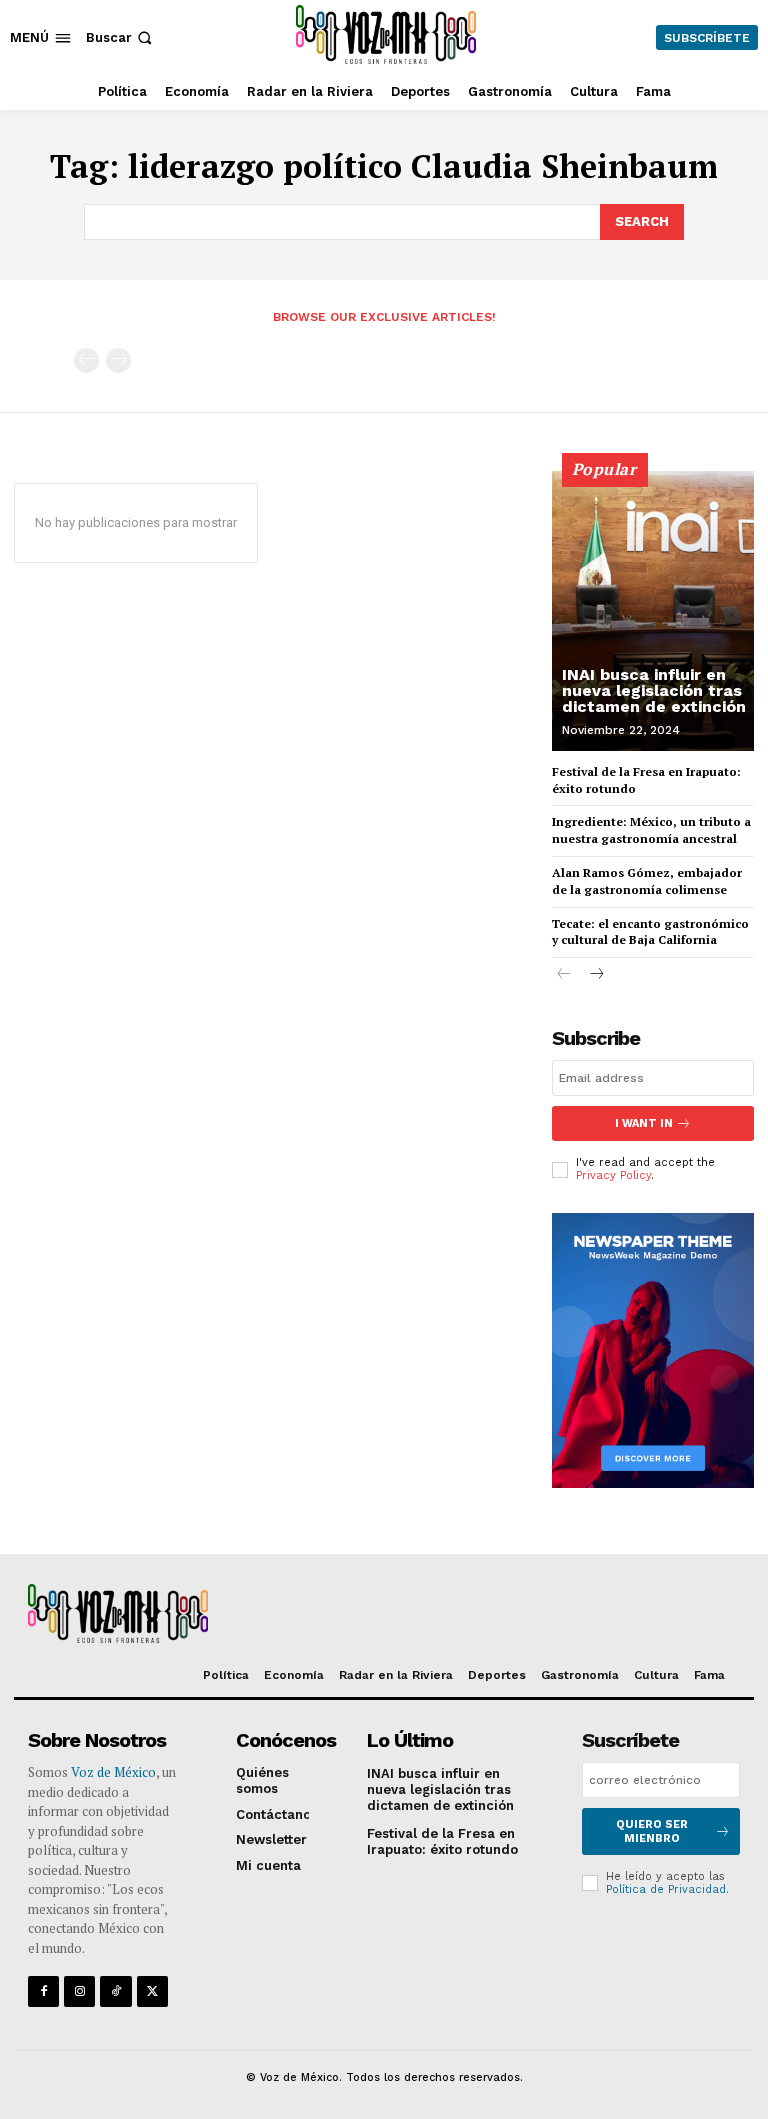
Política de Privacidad (666, 1889)
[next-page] (596, 975)
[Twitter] (152, 1991)
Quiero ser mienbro (652, 1831)
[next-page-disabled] (118, 360)
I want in (644, 1123)
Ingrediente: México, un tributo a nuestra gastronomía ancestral (651, 830)
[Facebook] (43, 1991)
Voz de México (113, 1772)
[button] (121, 37)
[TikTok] (115, 1991)
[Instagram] (79, 1991)
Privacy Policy (613, 1175)
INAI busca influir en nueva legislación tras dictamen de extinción (654, 690)
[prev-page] (86, 360)
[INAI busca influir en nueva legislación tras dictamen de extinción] (653, 611)
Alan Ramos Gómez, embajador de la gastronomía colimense (647, 881)
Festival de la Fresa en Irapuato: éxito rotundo (442, 1841)
